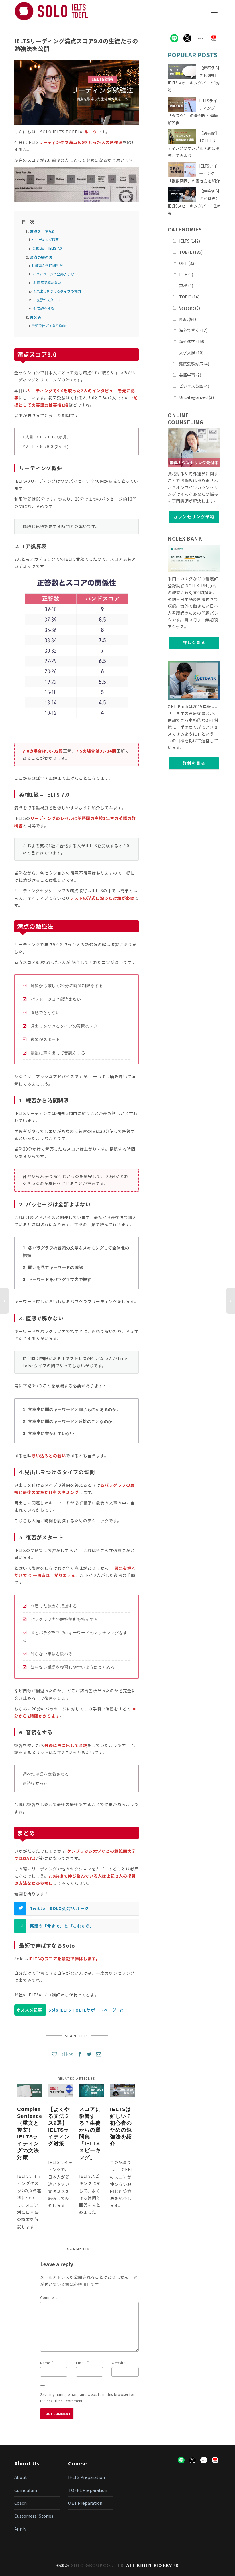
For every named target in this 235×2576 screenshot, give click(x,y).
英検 (183, 285)
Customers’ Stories (34, 2516)
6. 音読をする (44, 308)
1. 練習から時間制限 (47, 265)
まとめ (35, 317)
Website (118, 2363)
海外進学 (187, 341)
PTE (183, 274)
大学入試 (187, 352)
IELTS (184, 241)
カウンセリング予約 (194, 517)
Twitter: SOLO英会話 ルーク (59, 1908)
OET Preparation (85, 2503)
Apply (20, 2529)
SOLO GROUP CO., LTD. (98, 2565)
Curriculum (26, 2490)
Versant (187, 308)
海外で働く (189, 330)
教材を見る (194, 763)
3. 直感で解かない (47, 282)
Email (81, 2363)
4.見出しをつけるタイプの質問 (57, 291)
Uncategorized (193, 397)
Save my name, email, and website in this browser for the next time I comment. (87, 2397)
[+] (30, 2091)
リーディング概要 (45, 240)
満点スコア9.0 (42, 232)
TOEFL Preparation (88, 2490)
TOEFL (186, 252)
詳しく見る (194, 642)
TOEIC (185, 297)
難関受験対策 (191, 364)
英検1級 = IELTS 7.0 (47, 248)
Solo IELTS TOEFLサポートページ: (83, 2010)
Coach (20, 2503)
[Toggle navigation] (214, 11)
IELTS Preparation (87, 2477)
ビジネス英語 (191, 386)
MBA (183, 319)
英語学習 (187, 375)
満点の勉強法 (41, 257)
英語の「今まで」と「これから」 (62, 1926)
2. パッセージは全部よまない (55, 274)
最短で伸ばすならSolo (49, 325)
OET (183, 263)
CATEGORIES (185, 229)
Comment (49, 2297)
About (21, 2477)
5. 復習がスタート (46, 300)
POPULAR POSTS (193, 55)
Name (45, 2363)
